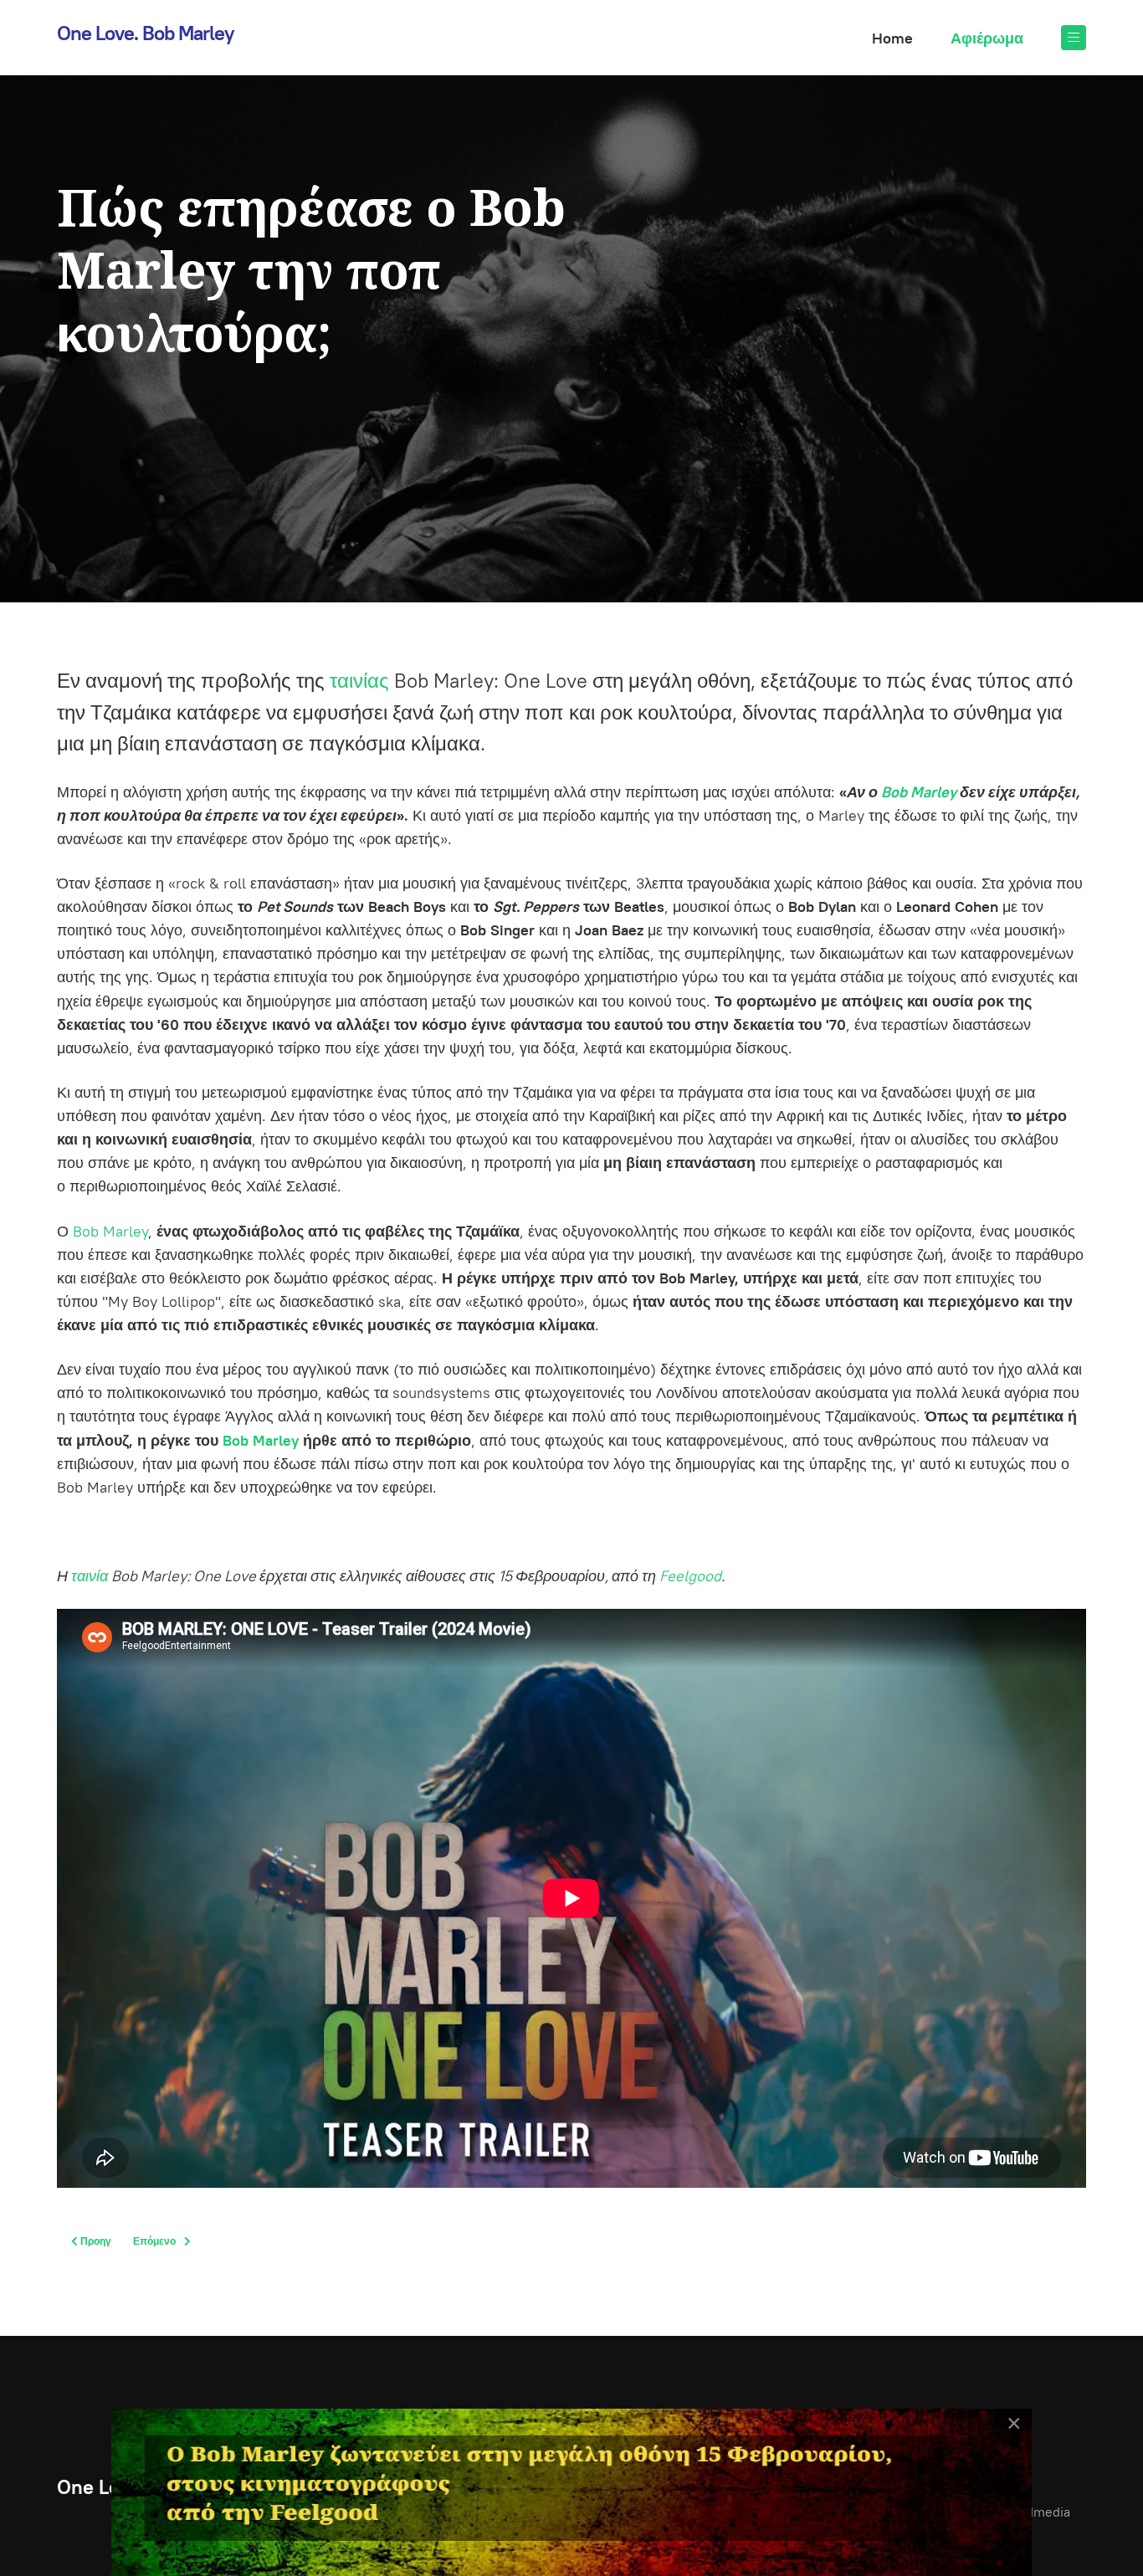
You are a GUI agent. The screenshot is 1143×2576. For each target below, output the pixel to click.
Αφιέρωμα (987, 38)
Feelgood (690, 1576)
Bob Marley (919, 792)
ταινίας (359, 681)
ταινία (90, 1576)
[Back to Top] (1093, 2526)
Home (892, 38)
